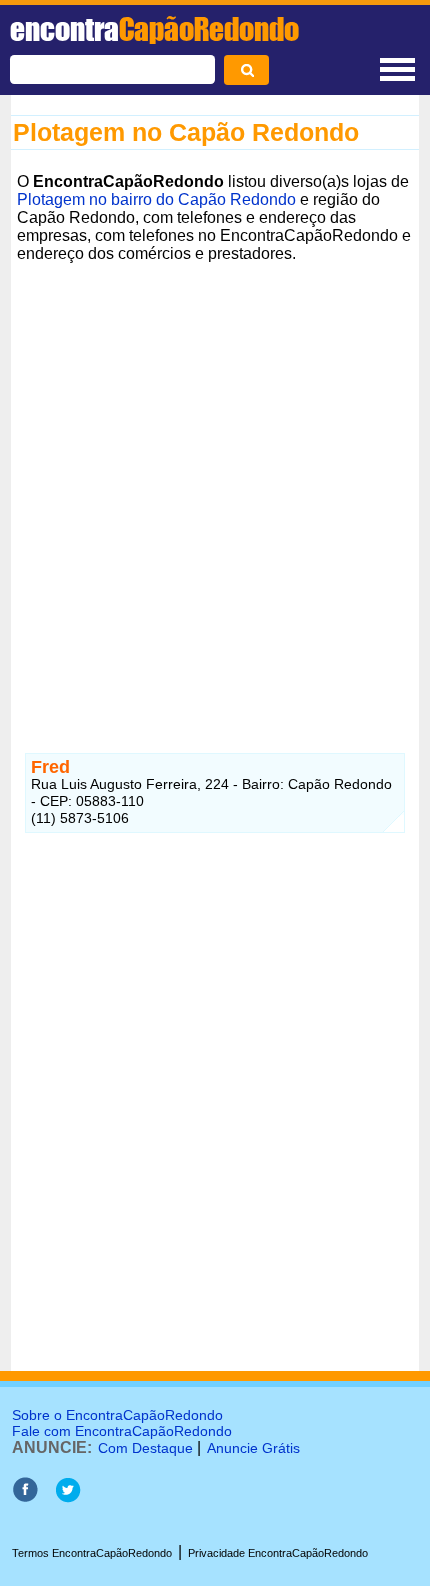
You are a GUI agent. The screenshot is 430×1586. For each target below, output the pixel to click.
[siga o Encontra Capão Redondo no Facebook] (25, 1497)
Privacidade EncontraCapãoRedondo (278, 1553)
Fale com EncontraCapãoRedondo (122, 1431)
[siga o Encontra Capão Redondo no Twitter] (67, 1497)
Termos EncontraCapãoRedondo (92, 1553)
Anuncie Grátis (253, 1448)
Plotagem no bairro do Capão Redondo (156, 199)
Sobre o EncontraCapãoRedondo (117, 1415)
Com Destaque (145, 1448)
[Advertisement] (215, 484)
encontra (154, 29)
